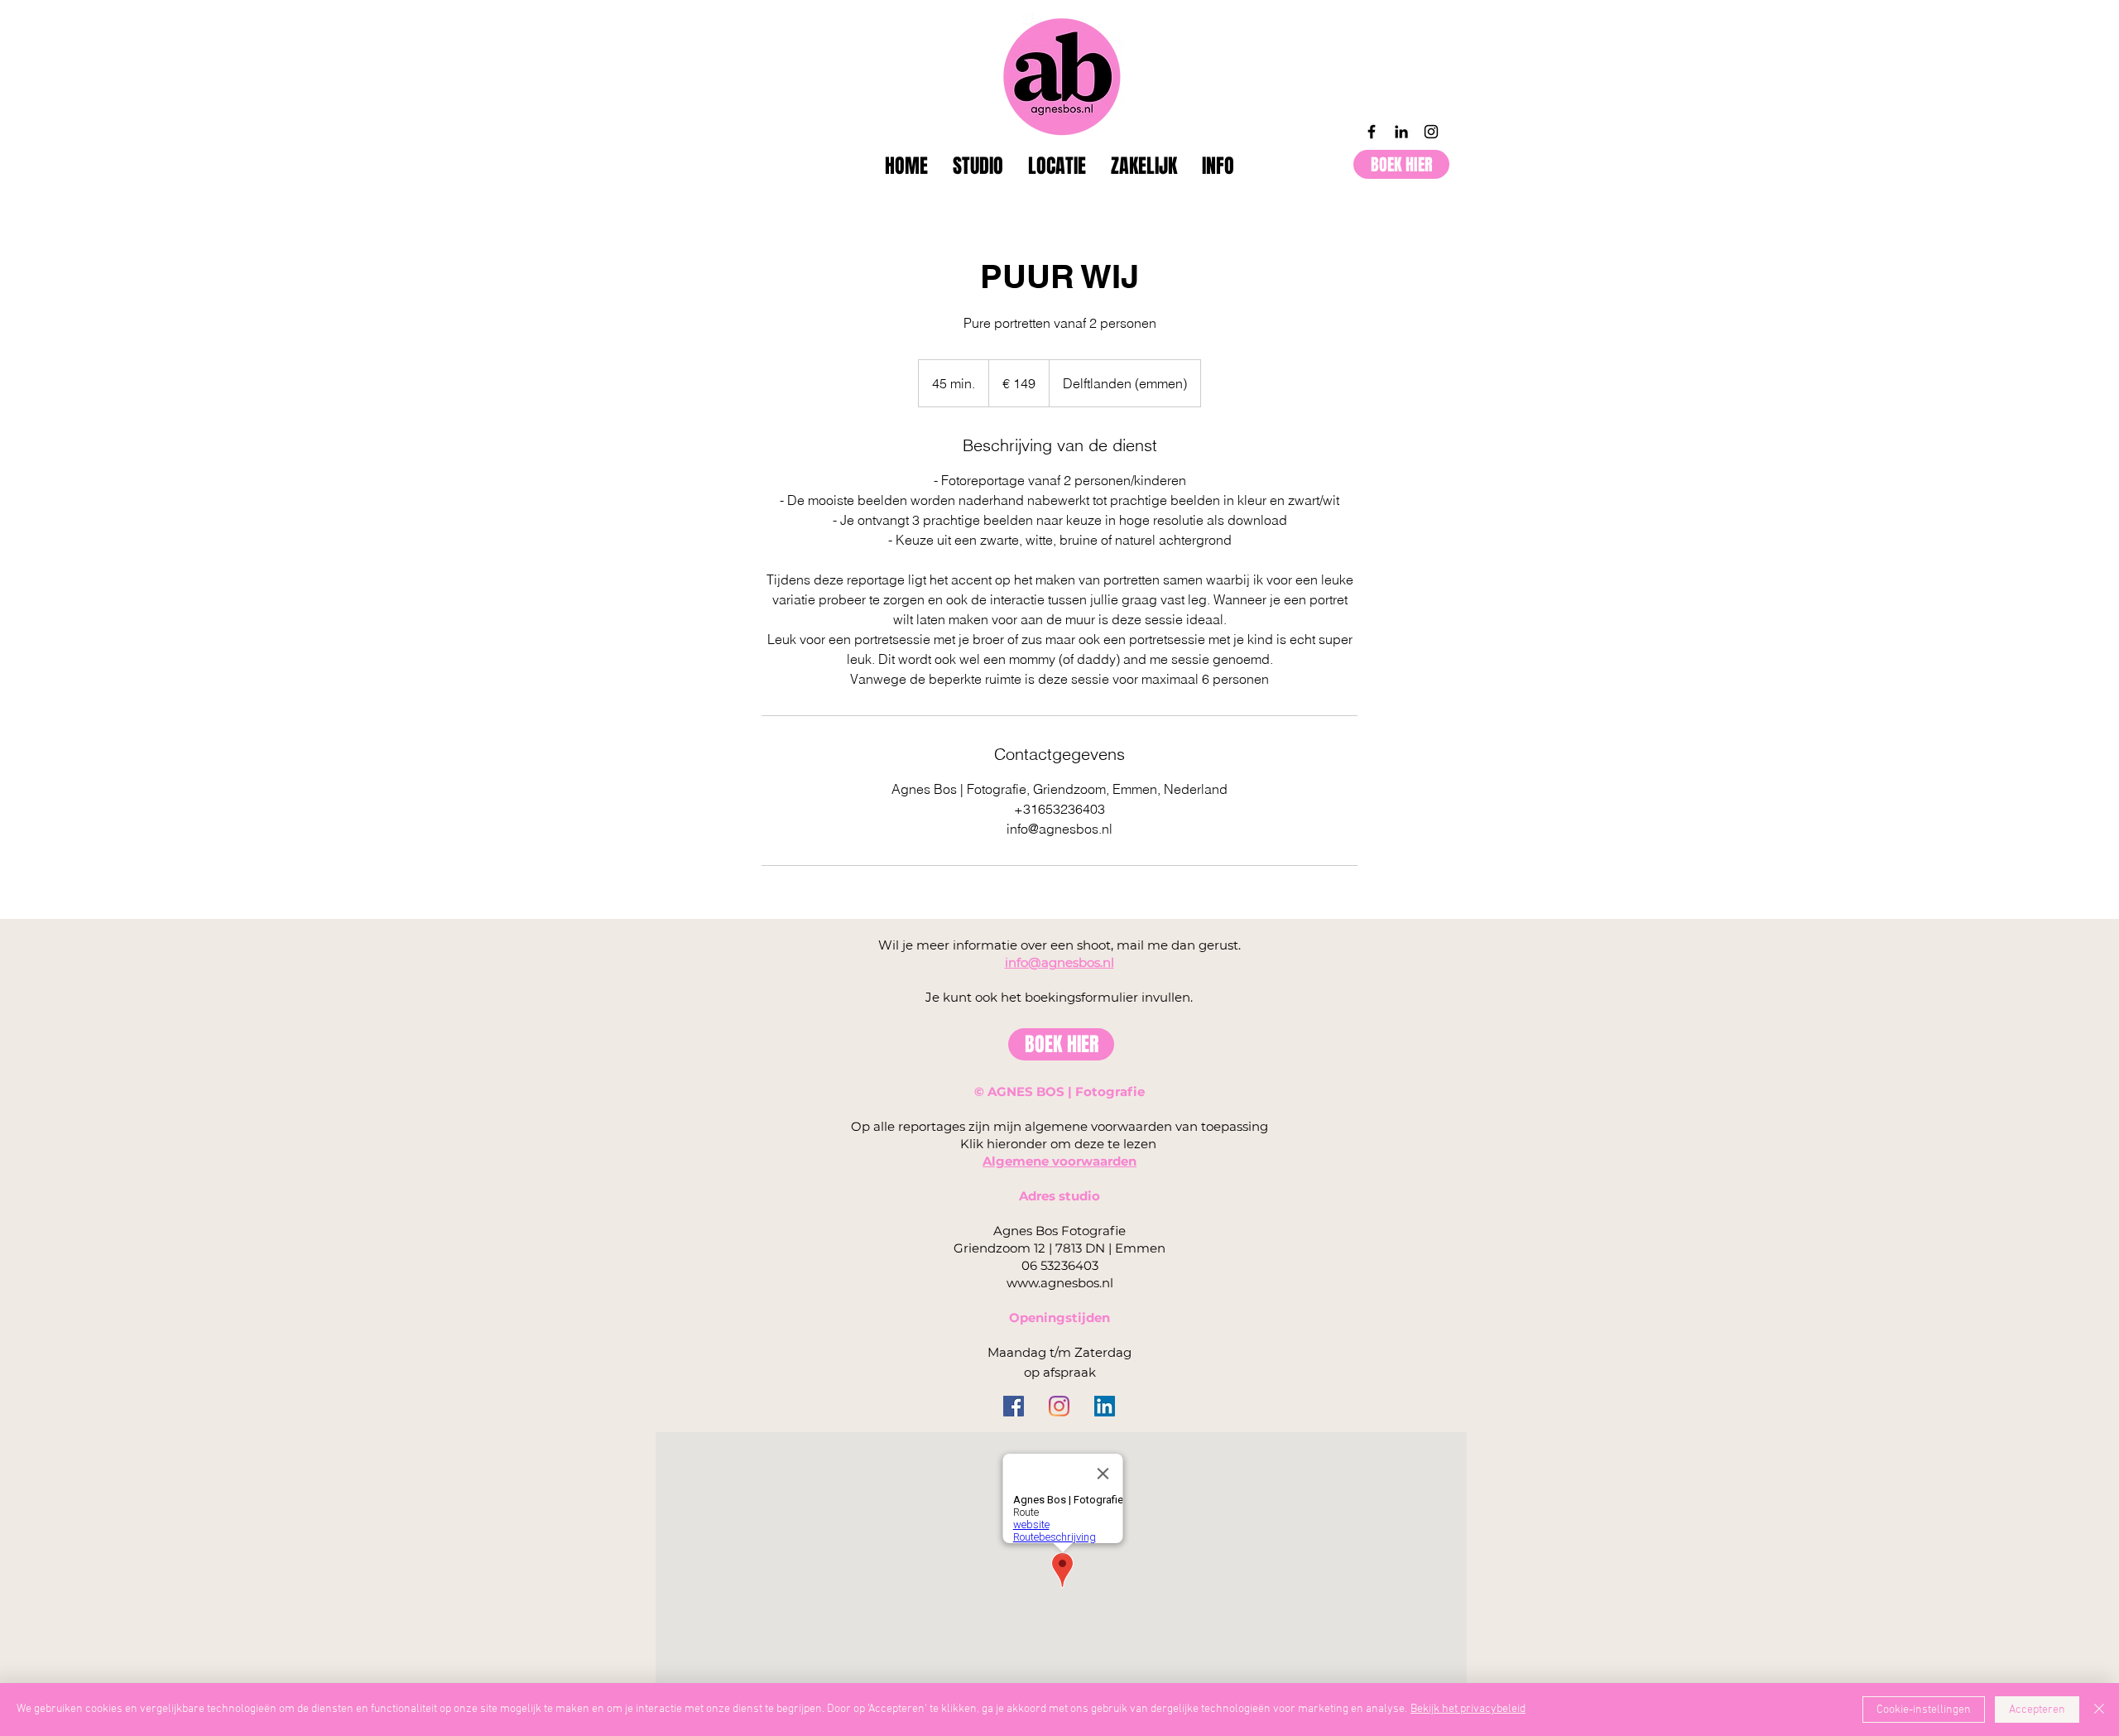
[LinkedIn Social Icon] (1105, 1406)
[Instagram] (1431, 132)
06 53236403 (1060, 1265)
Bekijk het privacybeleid (1468, 1709)
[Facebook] (1372, 132)
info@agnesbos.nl (1059, 962)
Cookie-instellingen (1924, 1710)
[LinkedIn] (1401, 132)
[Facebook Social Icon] (1014, 1406)
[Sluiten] (2099, 1710)
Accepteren (2037, 1710)
